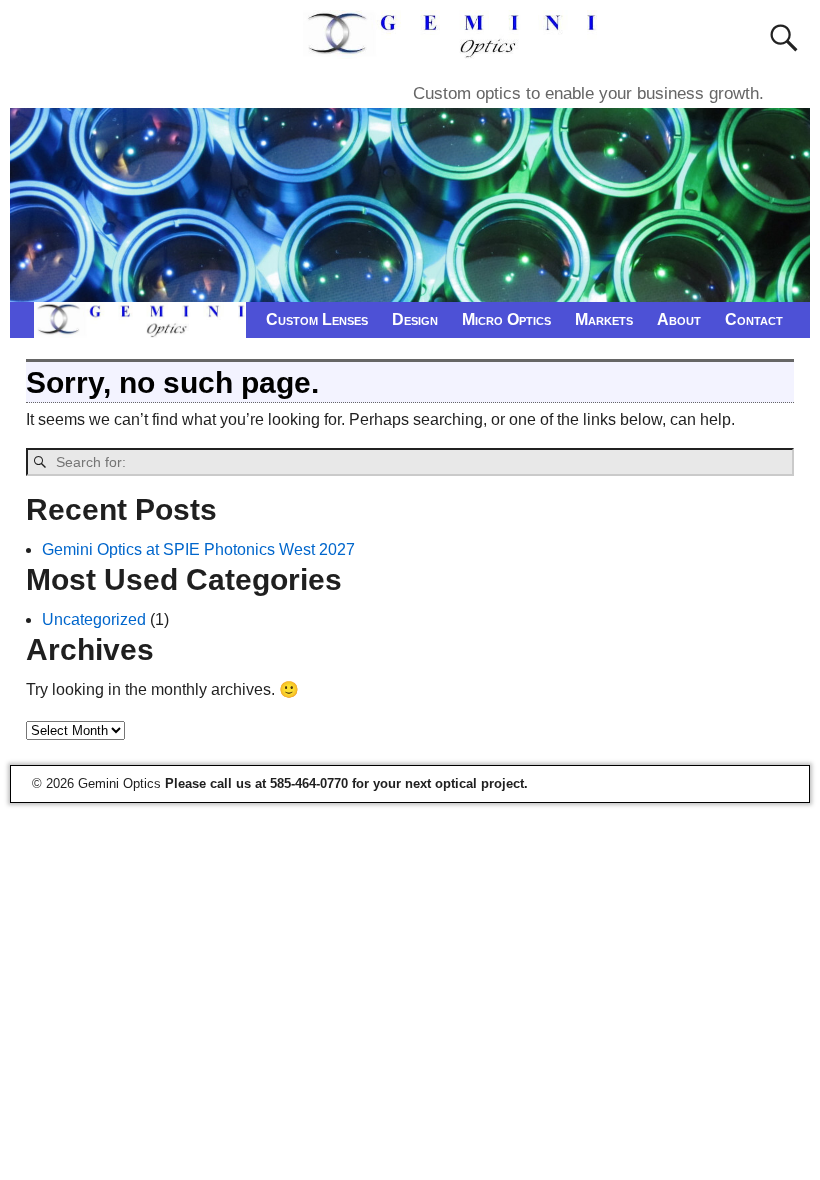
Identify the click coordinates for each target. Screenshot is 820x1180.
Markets (604, 319)
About (679, 319)
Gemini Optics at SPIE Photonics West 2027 (198, 549)
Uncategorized (94, 619)
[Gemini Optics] (453, 46)
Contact (754, 319)
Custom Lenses (317, 319)
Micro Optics (506, 319)
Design (415, 319)
